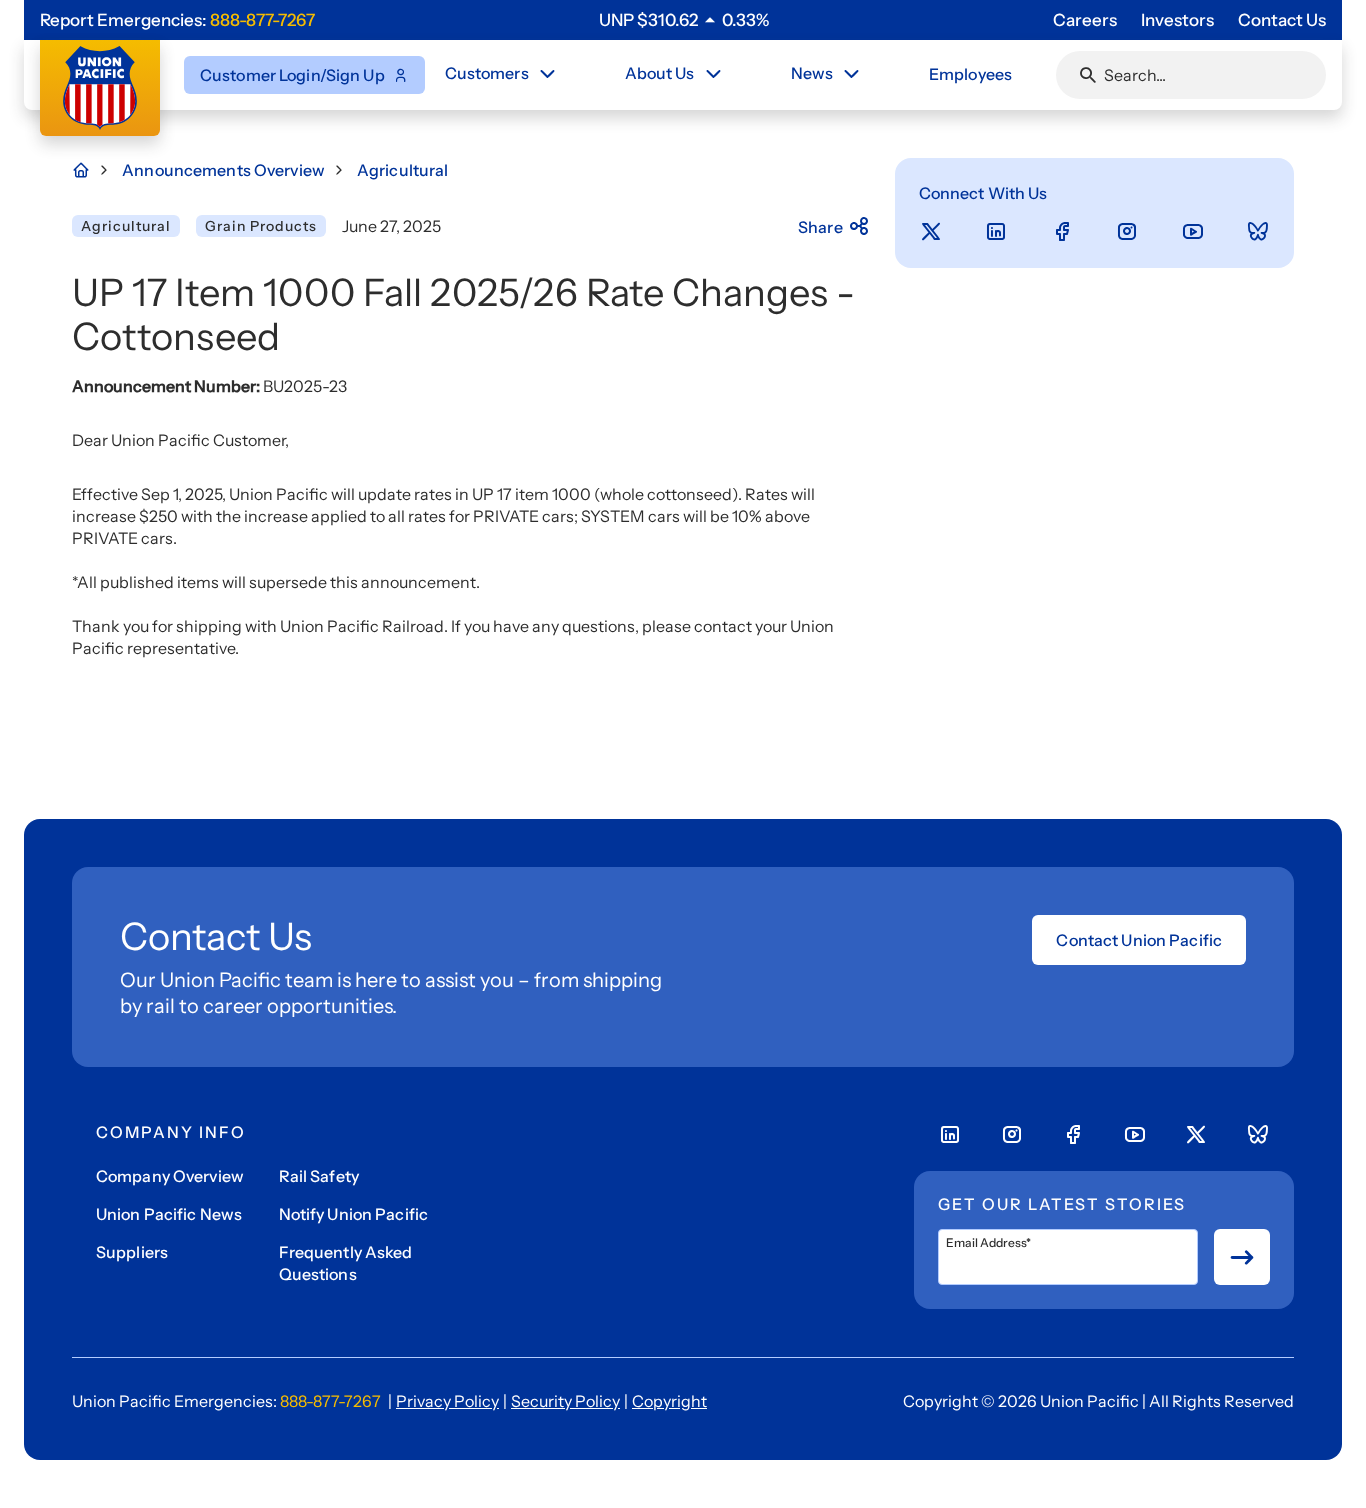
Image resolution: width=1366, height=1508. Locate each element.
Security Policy (565, 1401)
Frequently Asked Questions (346, 1263)
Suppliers (132, 1252)
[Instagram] (1127, 232)
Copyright (669, 1401)
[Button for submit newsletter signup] (1242, 1257)
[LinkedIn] (996, 232)
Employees (970, 74)
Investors (1177, 20)
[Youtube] (1193, 232)
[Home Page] (92, 170)
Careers (1085, 20)
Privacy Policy (447, 1401)
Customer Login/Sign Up (292, 75)
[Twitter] (931, 232)
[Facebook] (1062, 232)
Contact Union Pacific (1139, 940)
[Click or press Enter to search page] (1088, 75)
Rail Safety (319, 1176)
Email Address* (988, 1243)
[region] (684, 20)
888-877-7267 (262, 20)
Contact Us (1282, 20)
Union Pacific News (169, 1214)
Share (820, 227)
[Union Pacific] (100, 88)
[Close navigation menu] (547, 74)
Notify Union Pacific (353, 1214)
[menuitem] (502, 75)
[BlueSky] (1258, 232)
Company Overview (170, 1176)
